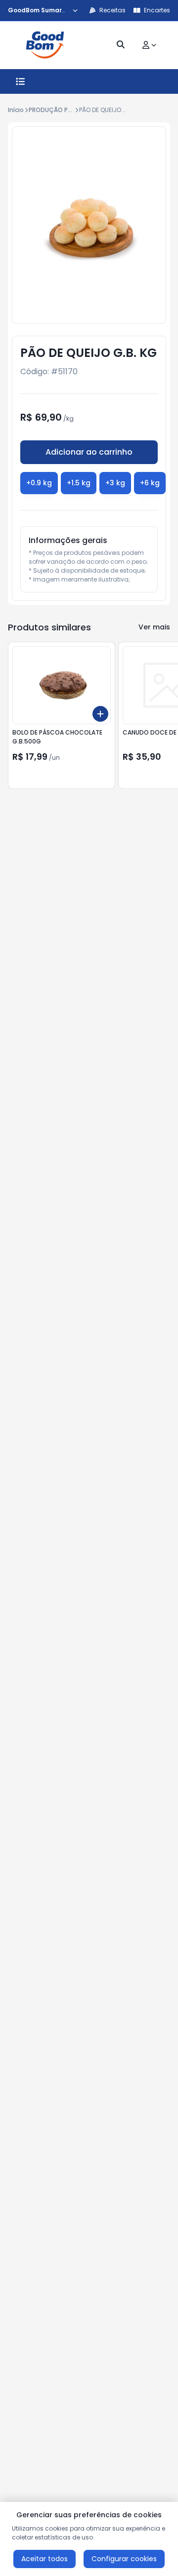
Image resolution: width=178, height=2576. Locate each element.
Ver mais (154, 627)
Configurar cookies (124, 2559)
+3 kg (115, 483)
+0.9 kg (39, 483)
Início (16, 110)
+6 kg (150, 483)
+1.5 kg (79, 483)
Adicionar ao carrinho (89, 452)
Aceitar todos (44, 2559)
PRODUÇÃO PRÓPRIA (59, 110)
